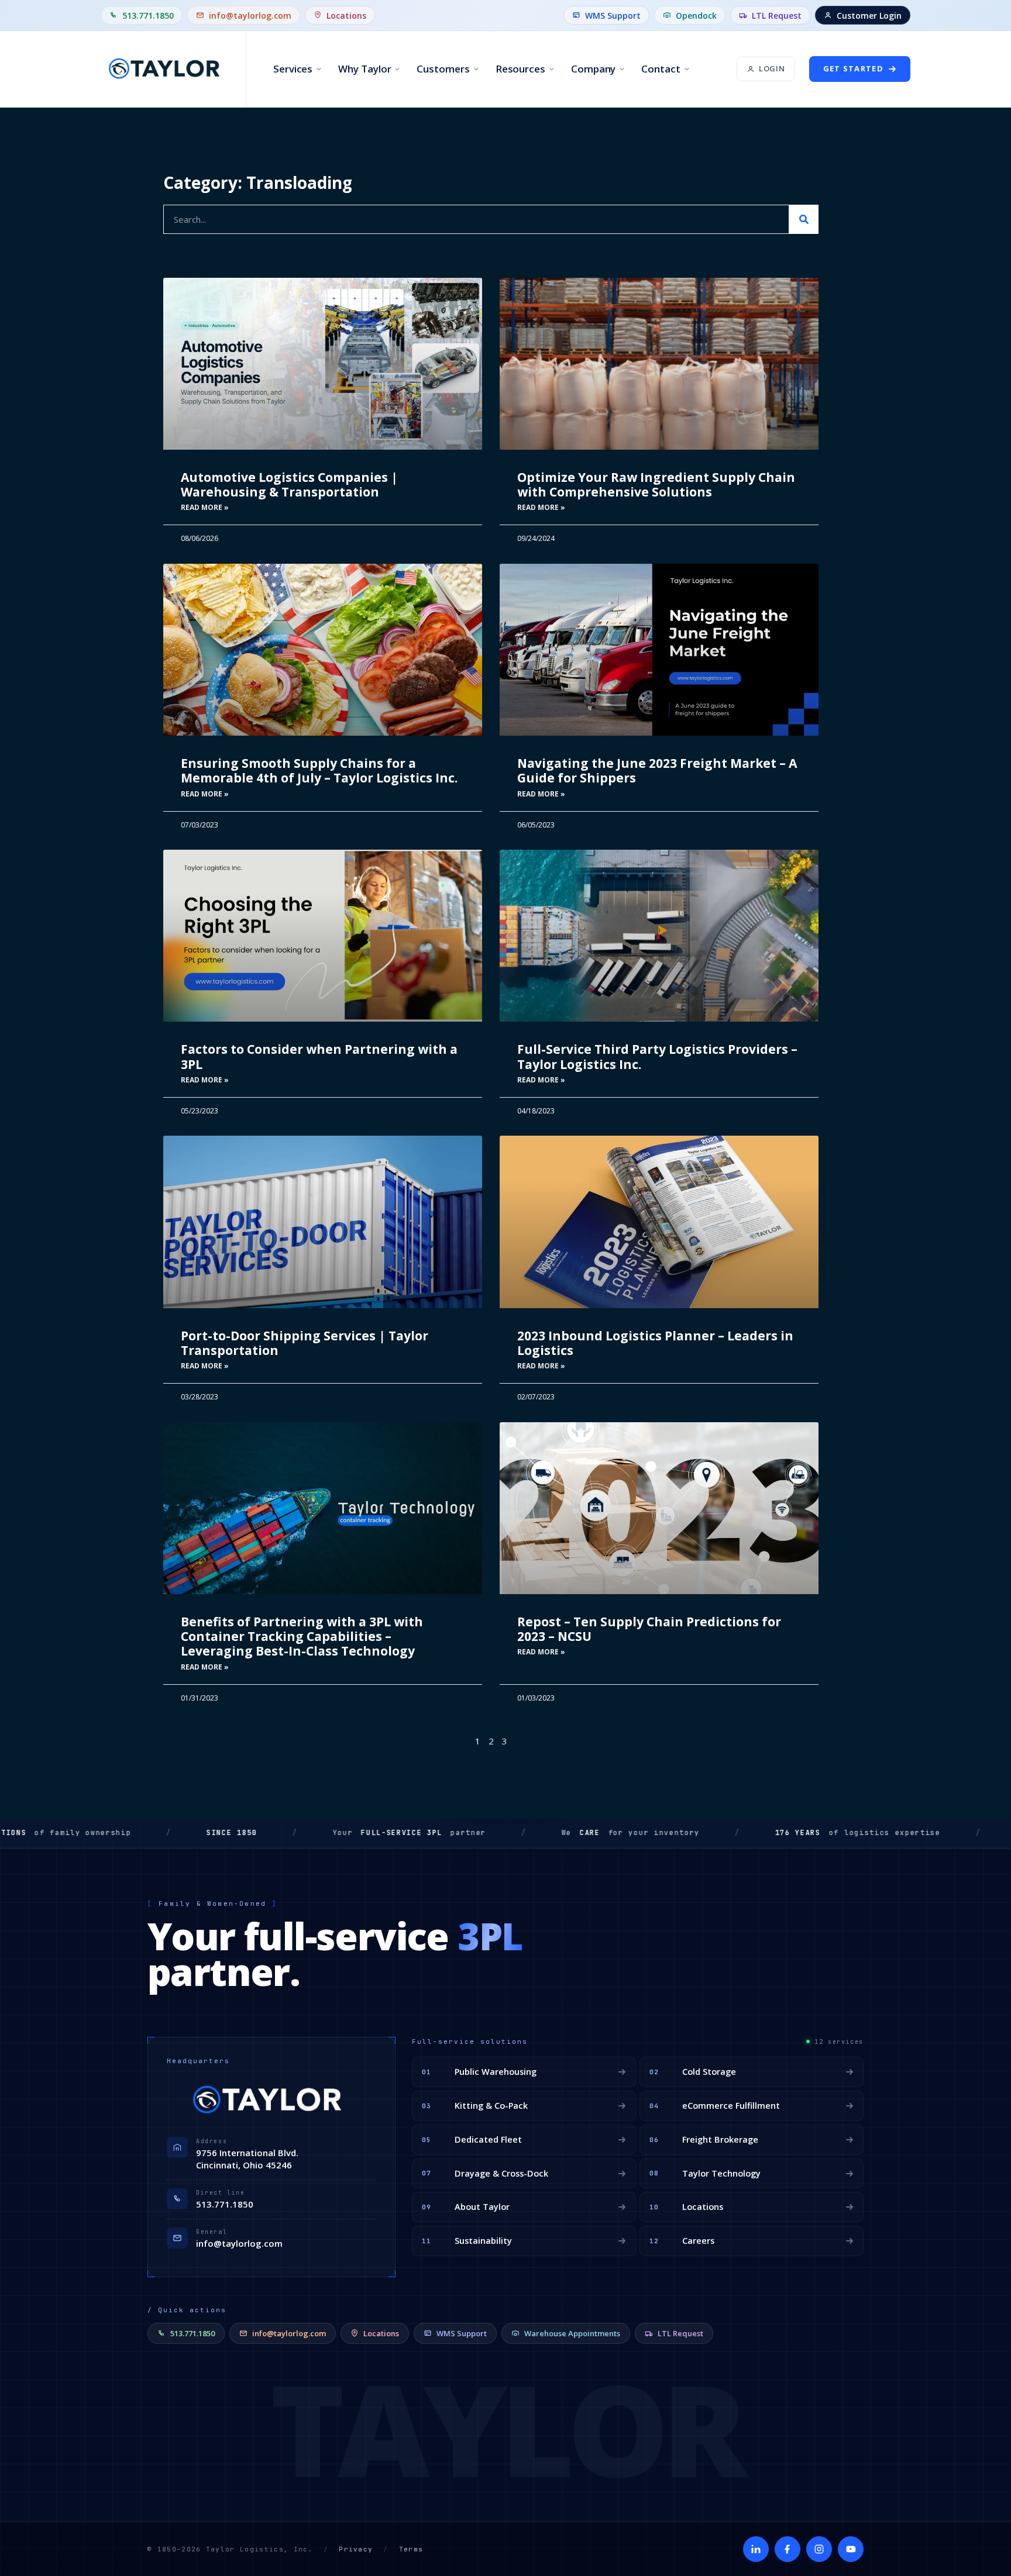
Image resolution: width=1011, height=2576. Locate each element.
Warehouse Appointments (572, 2333)
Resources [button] (520, 69)
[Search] (804, 219)
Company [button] (593, 69)
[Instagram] (819, 2549)
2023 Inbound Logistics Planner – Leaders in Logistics (655, 1343)
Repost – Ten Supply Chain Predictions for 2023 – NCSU (649, 1629)
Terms (411, 2549)
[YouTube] (851, 2549)
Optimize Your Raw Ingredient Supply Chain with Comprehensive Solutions (656, 484)
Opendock (696, 15)
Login (772, 68)
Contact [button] (661, 69)
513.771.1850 (148, 15)
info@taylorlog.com (250, 15)
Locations (346, 15)
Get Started (853, 68)
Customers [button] (443, 69)
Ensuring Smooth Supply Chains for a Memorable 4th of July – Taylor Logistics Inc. (319, 770)
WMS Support (613, 15)
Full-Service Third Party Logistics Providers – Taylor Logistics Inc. (657, 1056)
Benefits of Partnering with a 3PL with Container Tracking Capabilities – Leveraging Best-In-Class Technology (302, 1636)
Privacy (356, 2549)
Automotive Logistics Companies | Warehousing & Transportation (289, 484)
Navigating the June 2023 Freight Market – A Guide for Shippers (657, 770)
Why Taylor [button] (364, 69)
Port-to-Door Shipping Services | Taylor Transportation (305, 1343)
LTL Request (777, 15)
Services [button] (293, 69)
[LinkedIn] (756, 2549)
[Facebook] (788, 2549)
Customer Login (869, 15)
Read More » (205, 507)
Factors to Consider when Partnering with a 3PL (319, 1056)
